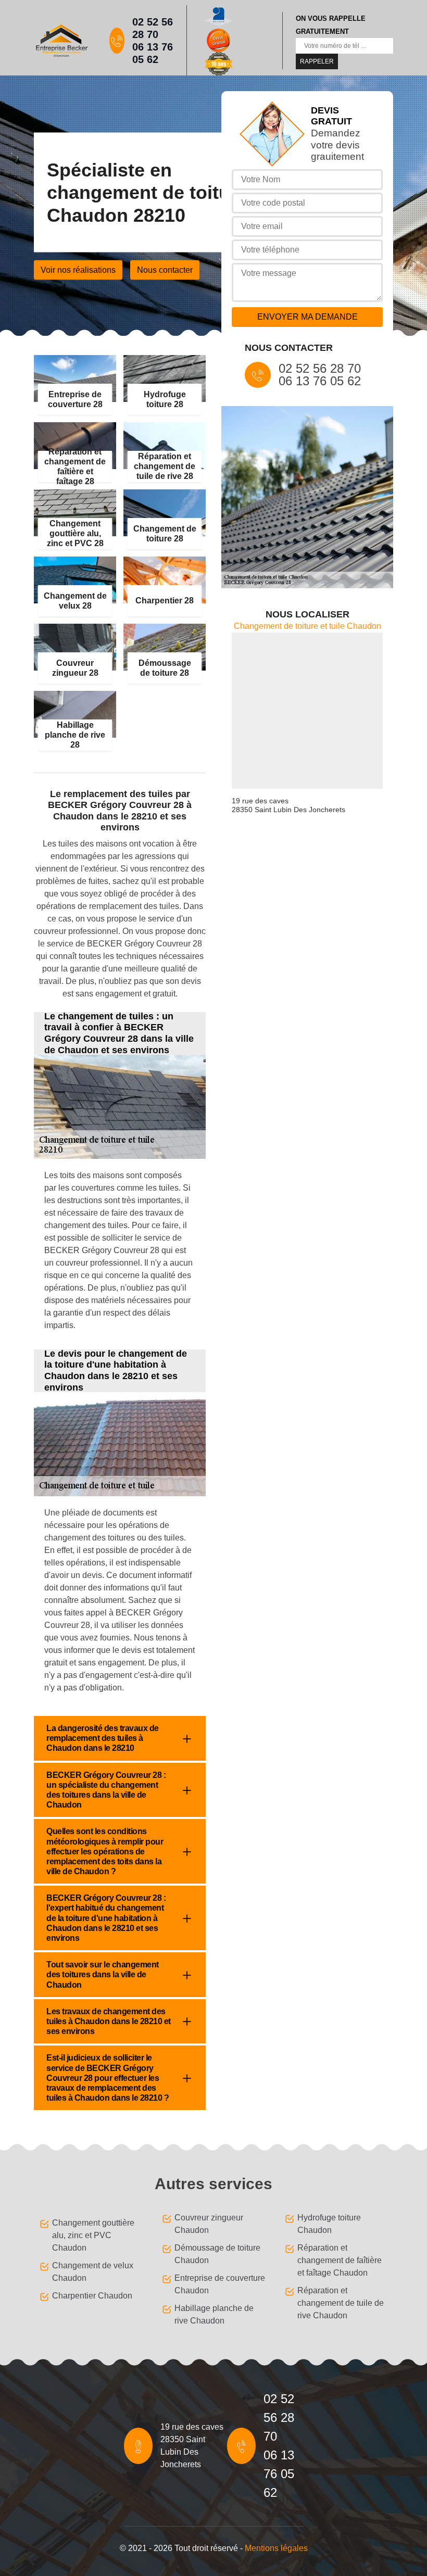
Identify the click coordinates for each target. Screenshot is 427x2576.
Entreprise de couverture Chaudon (220, 2284)
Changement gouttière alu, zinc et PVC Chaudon (93, 2235)
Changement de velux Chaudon (93, 2272)
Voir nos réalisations (78, 270)
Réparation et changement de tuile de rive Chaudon (341, 2303)
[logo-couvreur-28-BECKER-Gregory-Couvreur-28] (61, 40)
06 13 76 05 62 (153, 53)
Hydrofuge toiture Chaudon (329, 2224)
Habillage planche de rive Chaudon (214, 2314)
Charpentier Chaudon (92, 2296)
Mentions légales (276, 2548)
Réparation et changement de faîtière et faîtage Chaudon (340, 2260)
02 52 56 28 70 (153, 28)
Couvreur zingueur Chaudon (209, 2224)
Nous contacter (165, 270)
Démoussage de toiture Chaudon (217, 2254)
